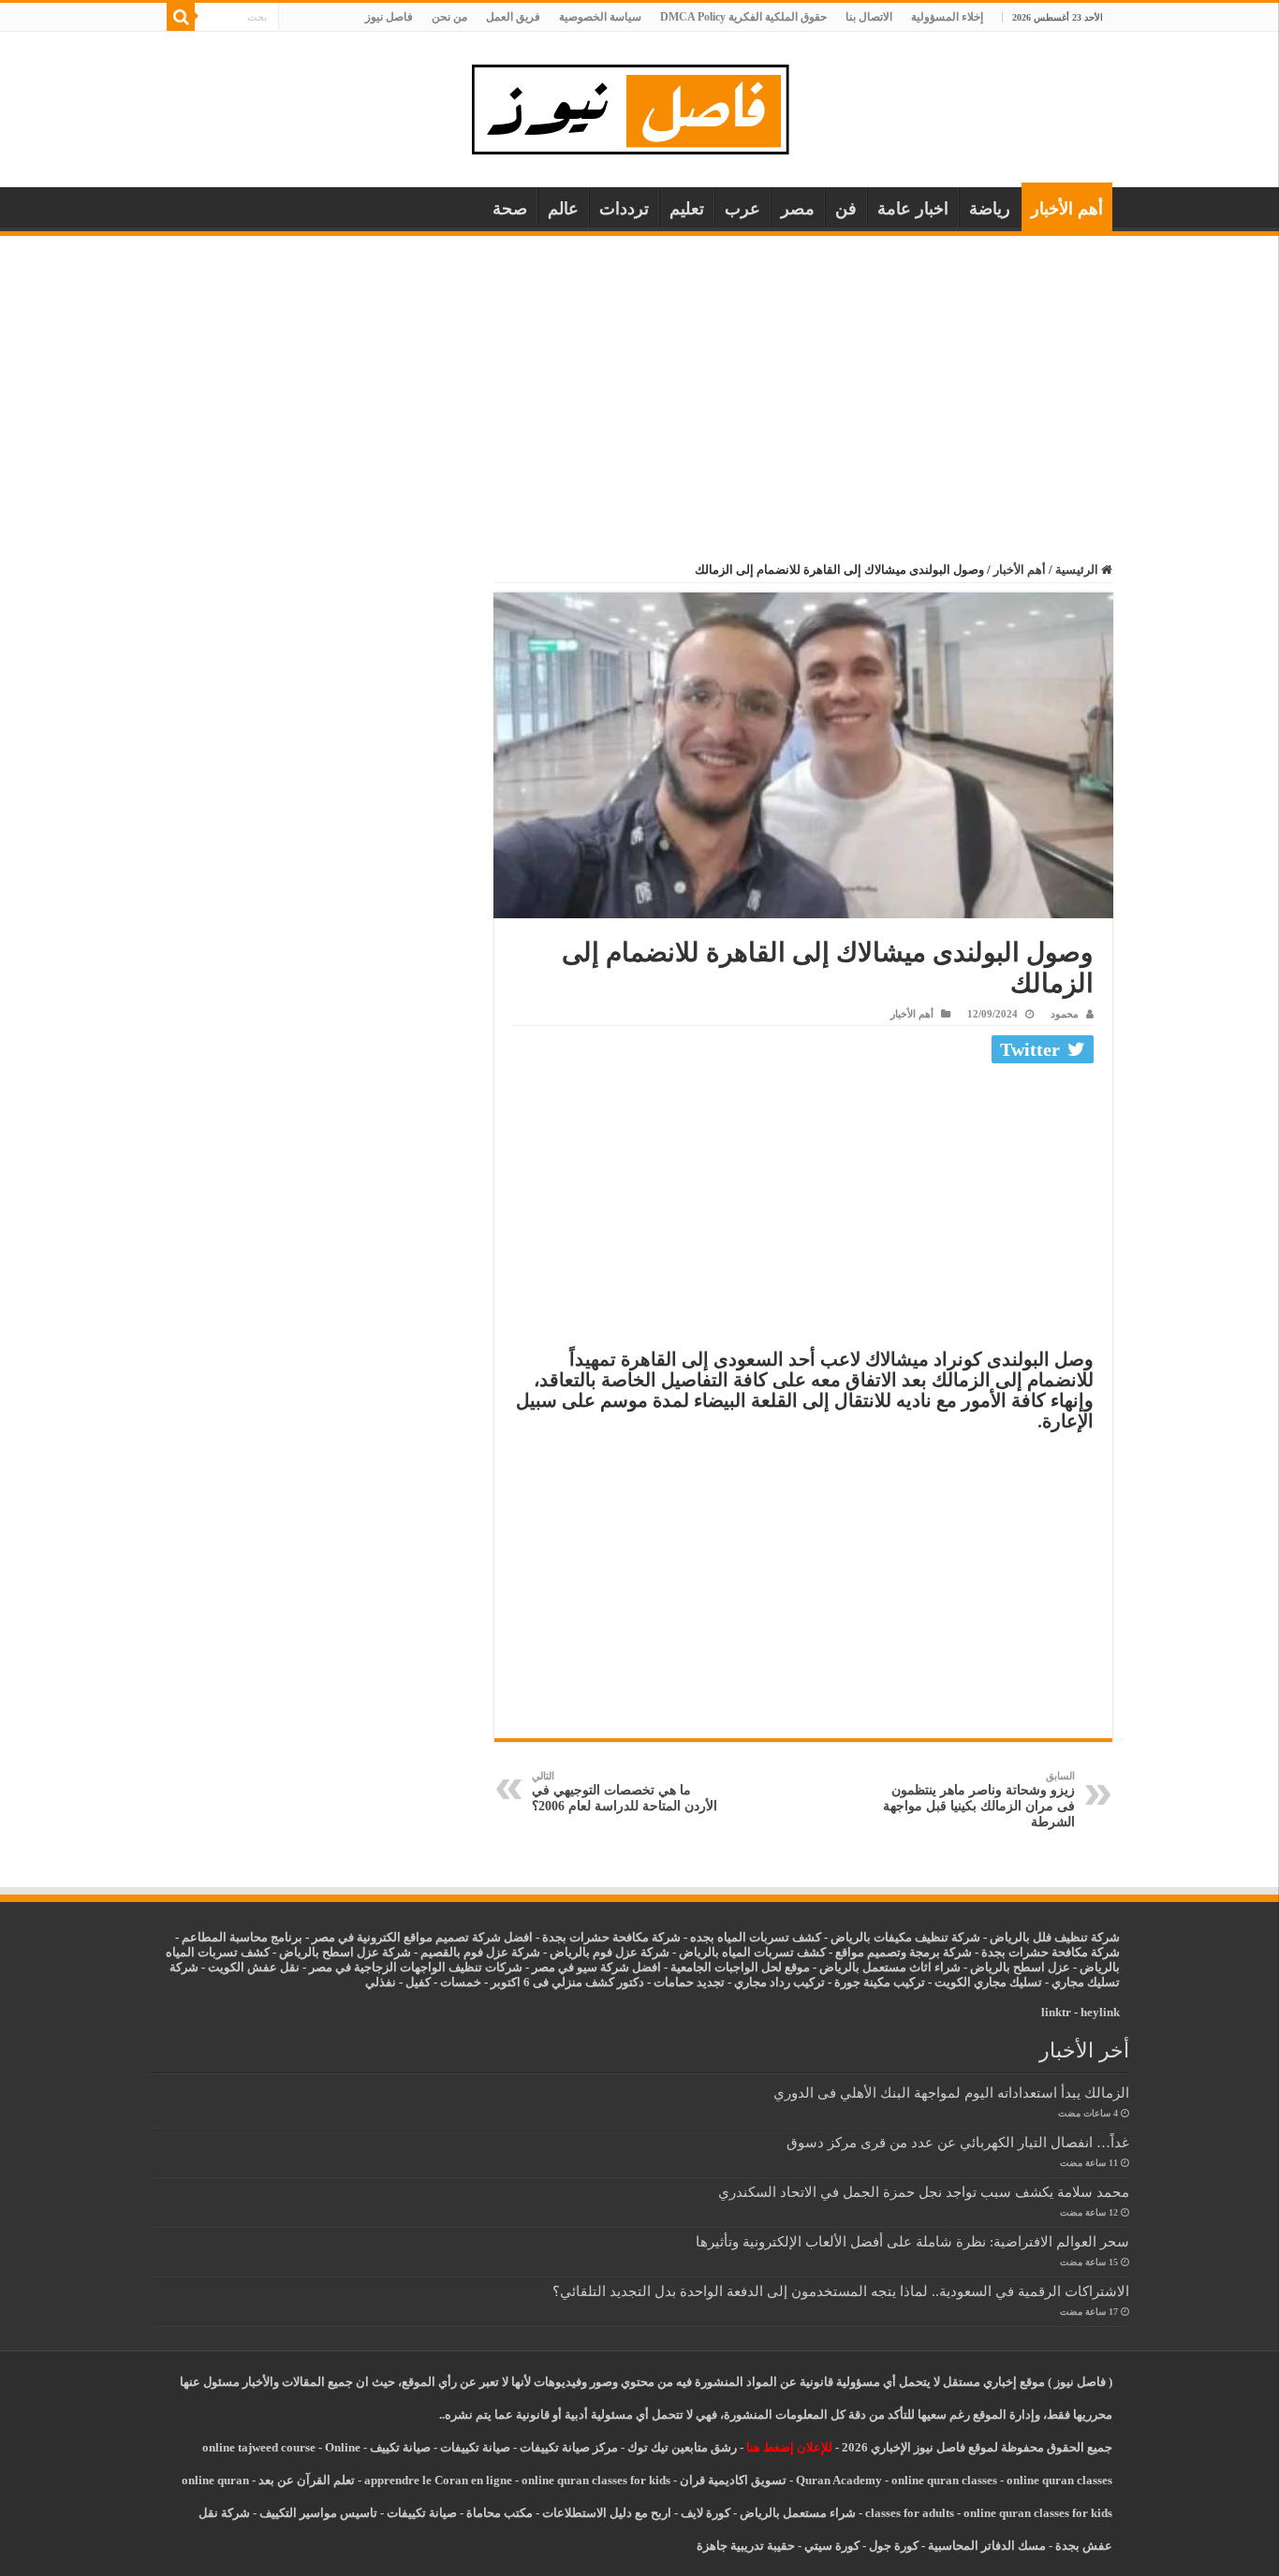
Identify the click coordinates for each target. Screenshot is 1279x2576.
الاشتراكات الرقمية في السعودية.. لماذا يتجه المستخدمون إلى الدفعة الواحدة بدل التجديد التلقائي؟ (841, 2291)
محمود (1065, 1014)
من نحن (449, 17)
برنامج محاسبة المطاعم (242, 1937)
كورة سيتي (831, 2546)
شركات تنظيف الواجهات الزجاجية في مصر (416, 1967)
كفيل (418, 1982)
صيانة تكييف (400, 2447)
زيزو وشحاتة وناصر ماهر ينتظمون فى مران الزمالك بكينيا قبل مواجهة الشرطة (979, 1800)
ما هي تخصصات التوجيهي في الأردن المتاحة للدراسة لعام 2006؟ (625, 1792)
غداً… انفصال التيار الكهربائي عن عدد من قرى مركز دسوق (958, 2142)
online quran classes (944, 2480)
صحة (510, 209)
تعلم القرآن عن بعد (307, 2480)
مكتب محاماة (500, 2513)
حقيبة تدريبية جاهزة (746, 2546)
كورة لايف (706, 2513)
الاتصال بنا (869, 17)
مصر (798, 209)
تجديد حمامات (689, 1982)
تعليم (687, 209)
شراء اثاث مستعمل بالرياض (890, 1967)
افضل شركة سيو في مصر (596, 1967)
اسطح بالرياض (1009, 1967)
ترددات (624, 209)
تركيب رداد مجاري (779, 1982)
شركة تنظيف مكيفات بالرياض (905, 1937)
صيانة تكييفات (475, 2447)
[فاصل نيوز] (640, 105)
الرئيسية (1078, 570)
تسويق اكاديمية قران (733, 2480)
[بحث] (181, 17)
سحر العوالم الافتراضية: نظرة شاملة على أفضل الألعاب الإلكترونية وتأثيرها (912, 2241)
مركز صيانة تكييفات (569, 2447)
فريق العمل (513, 17)
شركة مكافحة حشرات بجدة (1051, 1952)
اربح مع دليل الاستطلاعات (607, 2513)
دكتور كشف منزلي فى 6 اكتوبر (567, 1982)
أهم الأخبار (1067, 209)
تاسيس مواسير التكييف (318, 2513)
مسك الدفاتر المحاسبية (987, 2546)
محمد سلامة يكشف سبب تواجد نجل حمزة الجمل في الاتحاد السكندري (924, 2192)
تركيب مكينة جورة (880, 1982)
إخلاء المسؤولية (947, 17)
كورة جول (892, 2546)
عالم (563, 209)
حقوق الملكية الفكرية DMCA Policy (743, 17)
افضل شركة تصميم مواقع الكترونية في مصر (422, 1937)
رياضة (990, 209)
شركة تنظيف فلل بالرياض (1055, 1937)
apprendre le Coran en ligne (438, 2480)
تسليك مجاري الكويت (988, 1982)
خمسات (461, 1982)
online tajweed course (259, 2447)
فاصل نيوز (389, 17)
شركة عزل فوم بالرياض (610, 1952)
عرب (742, 209)
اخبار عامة (913, 209)
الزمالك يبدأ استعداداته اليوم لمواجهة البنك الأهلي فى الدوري (951, 2093)
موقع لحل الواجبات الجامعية (740, 1967)
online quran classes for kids (596, 2480)
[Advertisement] (639, 376)
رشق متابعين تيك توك (682, 2447)
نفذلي (381, 1982)
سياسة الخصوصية (600, 17)
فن (846, 209)
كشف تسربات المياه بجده (756, 1937)
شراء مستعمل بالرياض (798, 2513)
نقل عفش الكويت (254, 1967)
